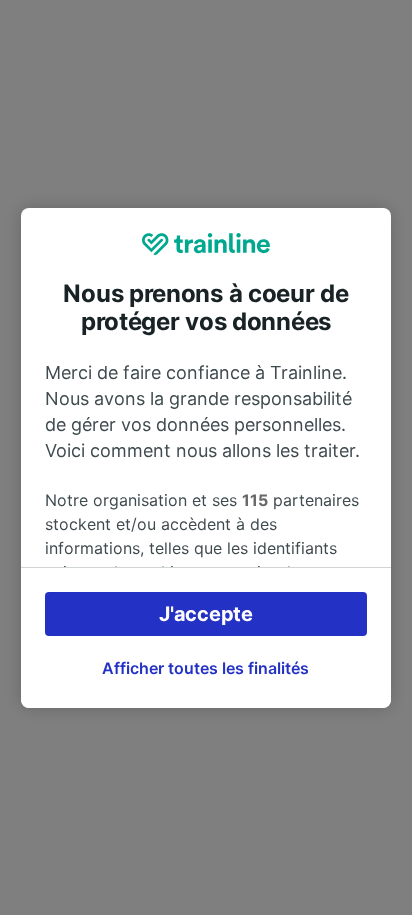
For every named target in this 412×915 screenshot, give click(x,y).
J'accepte (205, 614)
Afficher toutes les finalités (205, 668)
